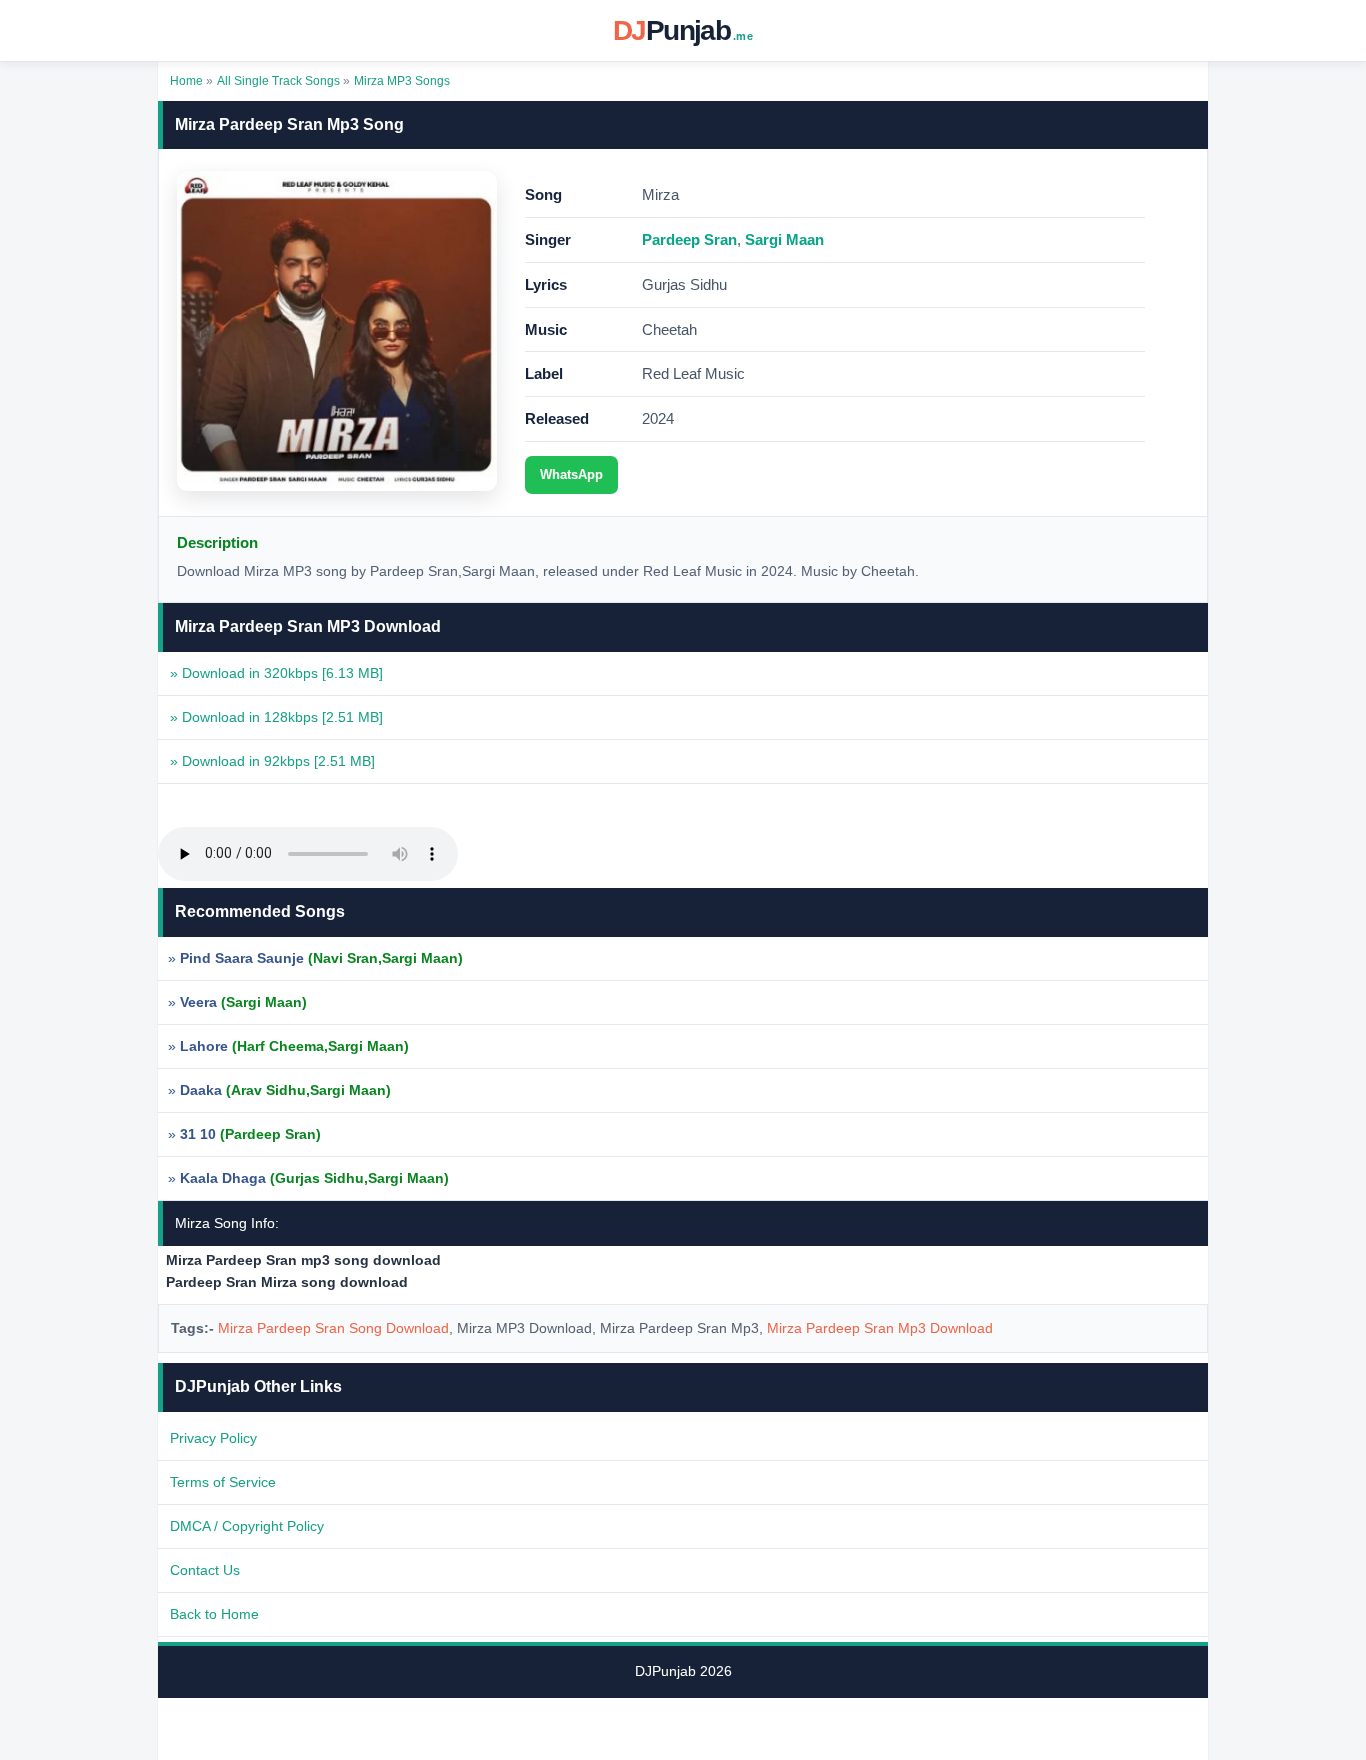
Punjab (683, 30)
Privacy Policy (213, 1438)
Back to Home (214, 1614)
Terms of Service (223, 1482)
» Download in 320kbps (276, 673)
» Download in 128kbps (276, 717)
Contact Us (205, 1570)
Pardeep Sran (689, 239)
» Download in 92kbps (272, 761)
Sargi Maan (784, 239)
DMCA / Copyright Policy (247, 1526)
